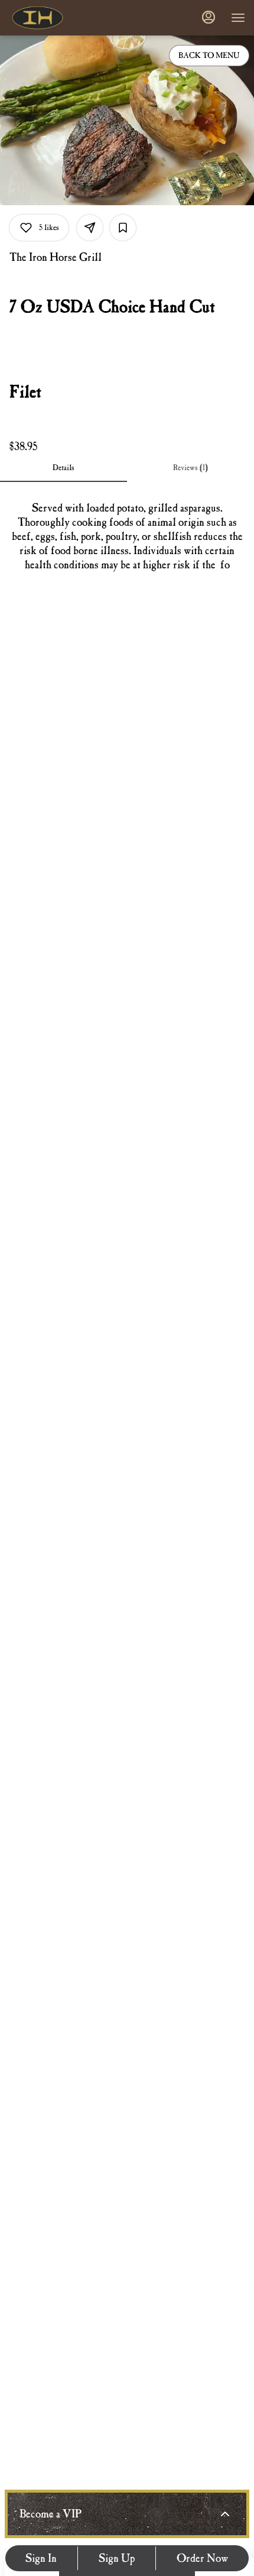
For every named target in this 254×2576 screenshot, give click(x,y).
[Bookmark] (123, 228)
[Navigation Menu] (238, 18)
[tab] (63, 468)
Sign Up (117, 2558)
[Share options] (90, 228)
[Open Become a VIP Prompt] (225, 2514)
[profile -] (209, 17)
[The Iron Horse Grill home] (62, 18)
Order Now (203, 2558)
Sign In (41, 2558)
